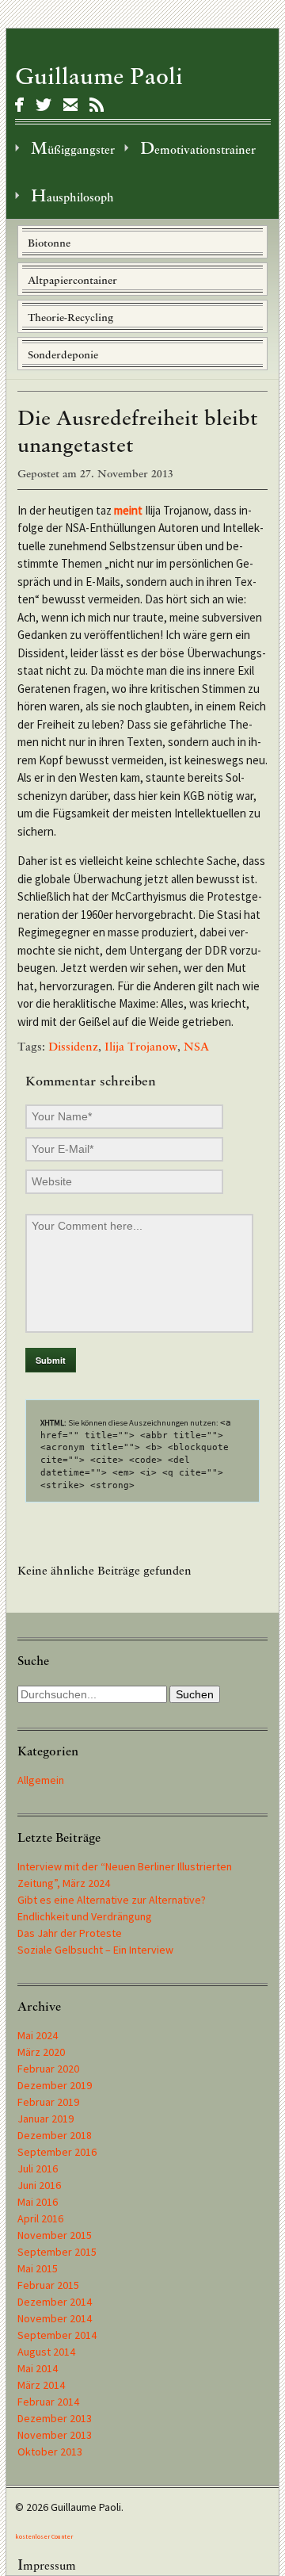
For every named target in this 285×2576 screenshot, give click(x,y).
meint (128, 510)
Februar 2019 (48, 2102)
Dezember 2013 (55, 2418)
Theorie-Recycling (70, 318)
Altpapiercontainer (72, 280)
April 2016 (40, 2218)
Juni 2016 (39, 2185)
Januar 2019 (46, 2119)
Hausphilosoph (72, 195)
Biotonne (49, 243)
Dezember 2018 (55, 2135)
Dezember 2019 (55, 2085)
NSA (196, 1047)
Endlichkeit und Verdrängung (85, 1916)
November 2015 (55, 2235)
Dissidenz (73, 1047)
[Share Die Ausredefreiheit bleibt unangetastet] (19, 105)
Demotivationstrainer (198, 148)
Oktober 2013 (50, 2452)
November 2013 (55, 2435)
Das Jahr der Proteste (70, 1933)
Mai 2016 (38, 2202)
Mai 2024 (38, 2035)
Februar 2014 (48, 2402)
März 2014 (41, 2385)
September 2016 (57, 2152)
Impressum (47, 2565)
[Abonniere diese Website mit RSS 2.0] (97, 105)
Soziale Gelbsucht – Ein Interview (95, 1950)
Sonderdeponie (63, 355)
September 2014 (57, 2335)
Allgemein (41, 1780)
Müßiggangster (73, 148)
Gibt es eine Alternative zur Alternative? (112, 1900)
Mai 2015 (38, 2268)
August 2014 (46, 2352)
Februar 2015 (48, 2285)
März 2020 (41, 2052)
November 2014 (55, 2318)
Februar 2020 (48, 2069)
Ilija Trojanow (141, 1047)
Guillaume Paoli (99, 77)
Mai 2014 (38, 2368)
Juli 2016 (38, 2168)
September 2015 (57, 2252)
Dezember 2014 (55, 2302)
